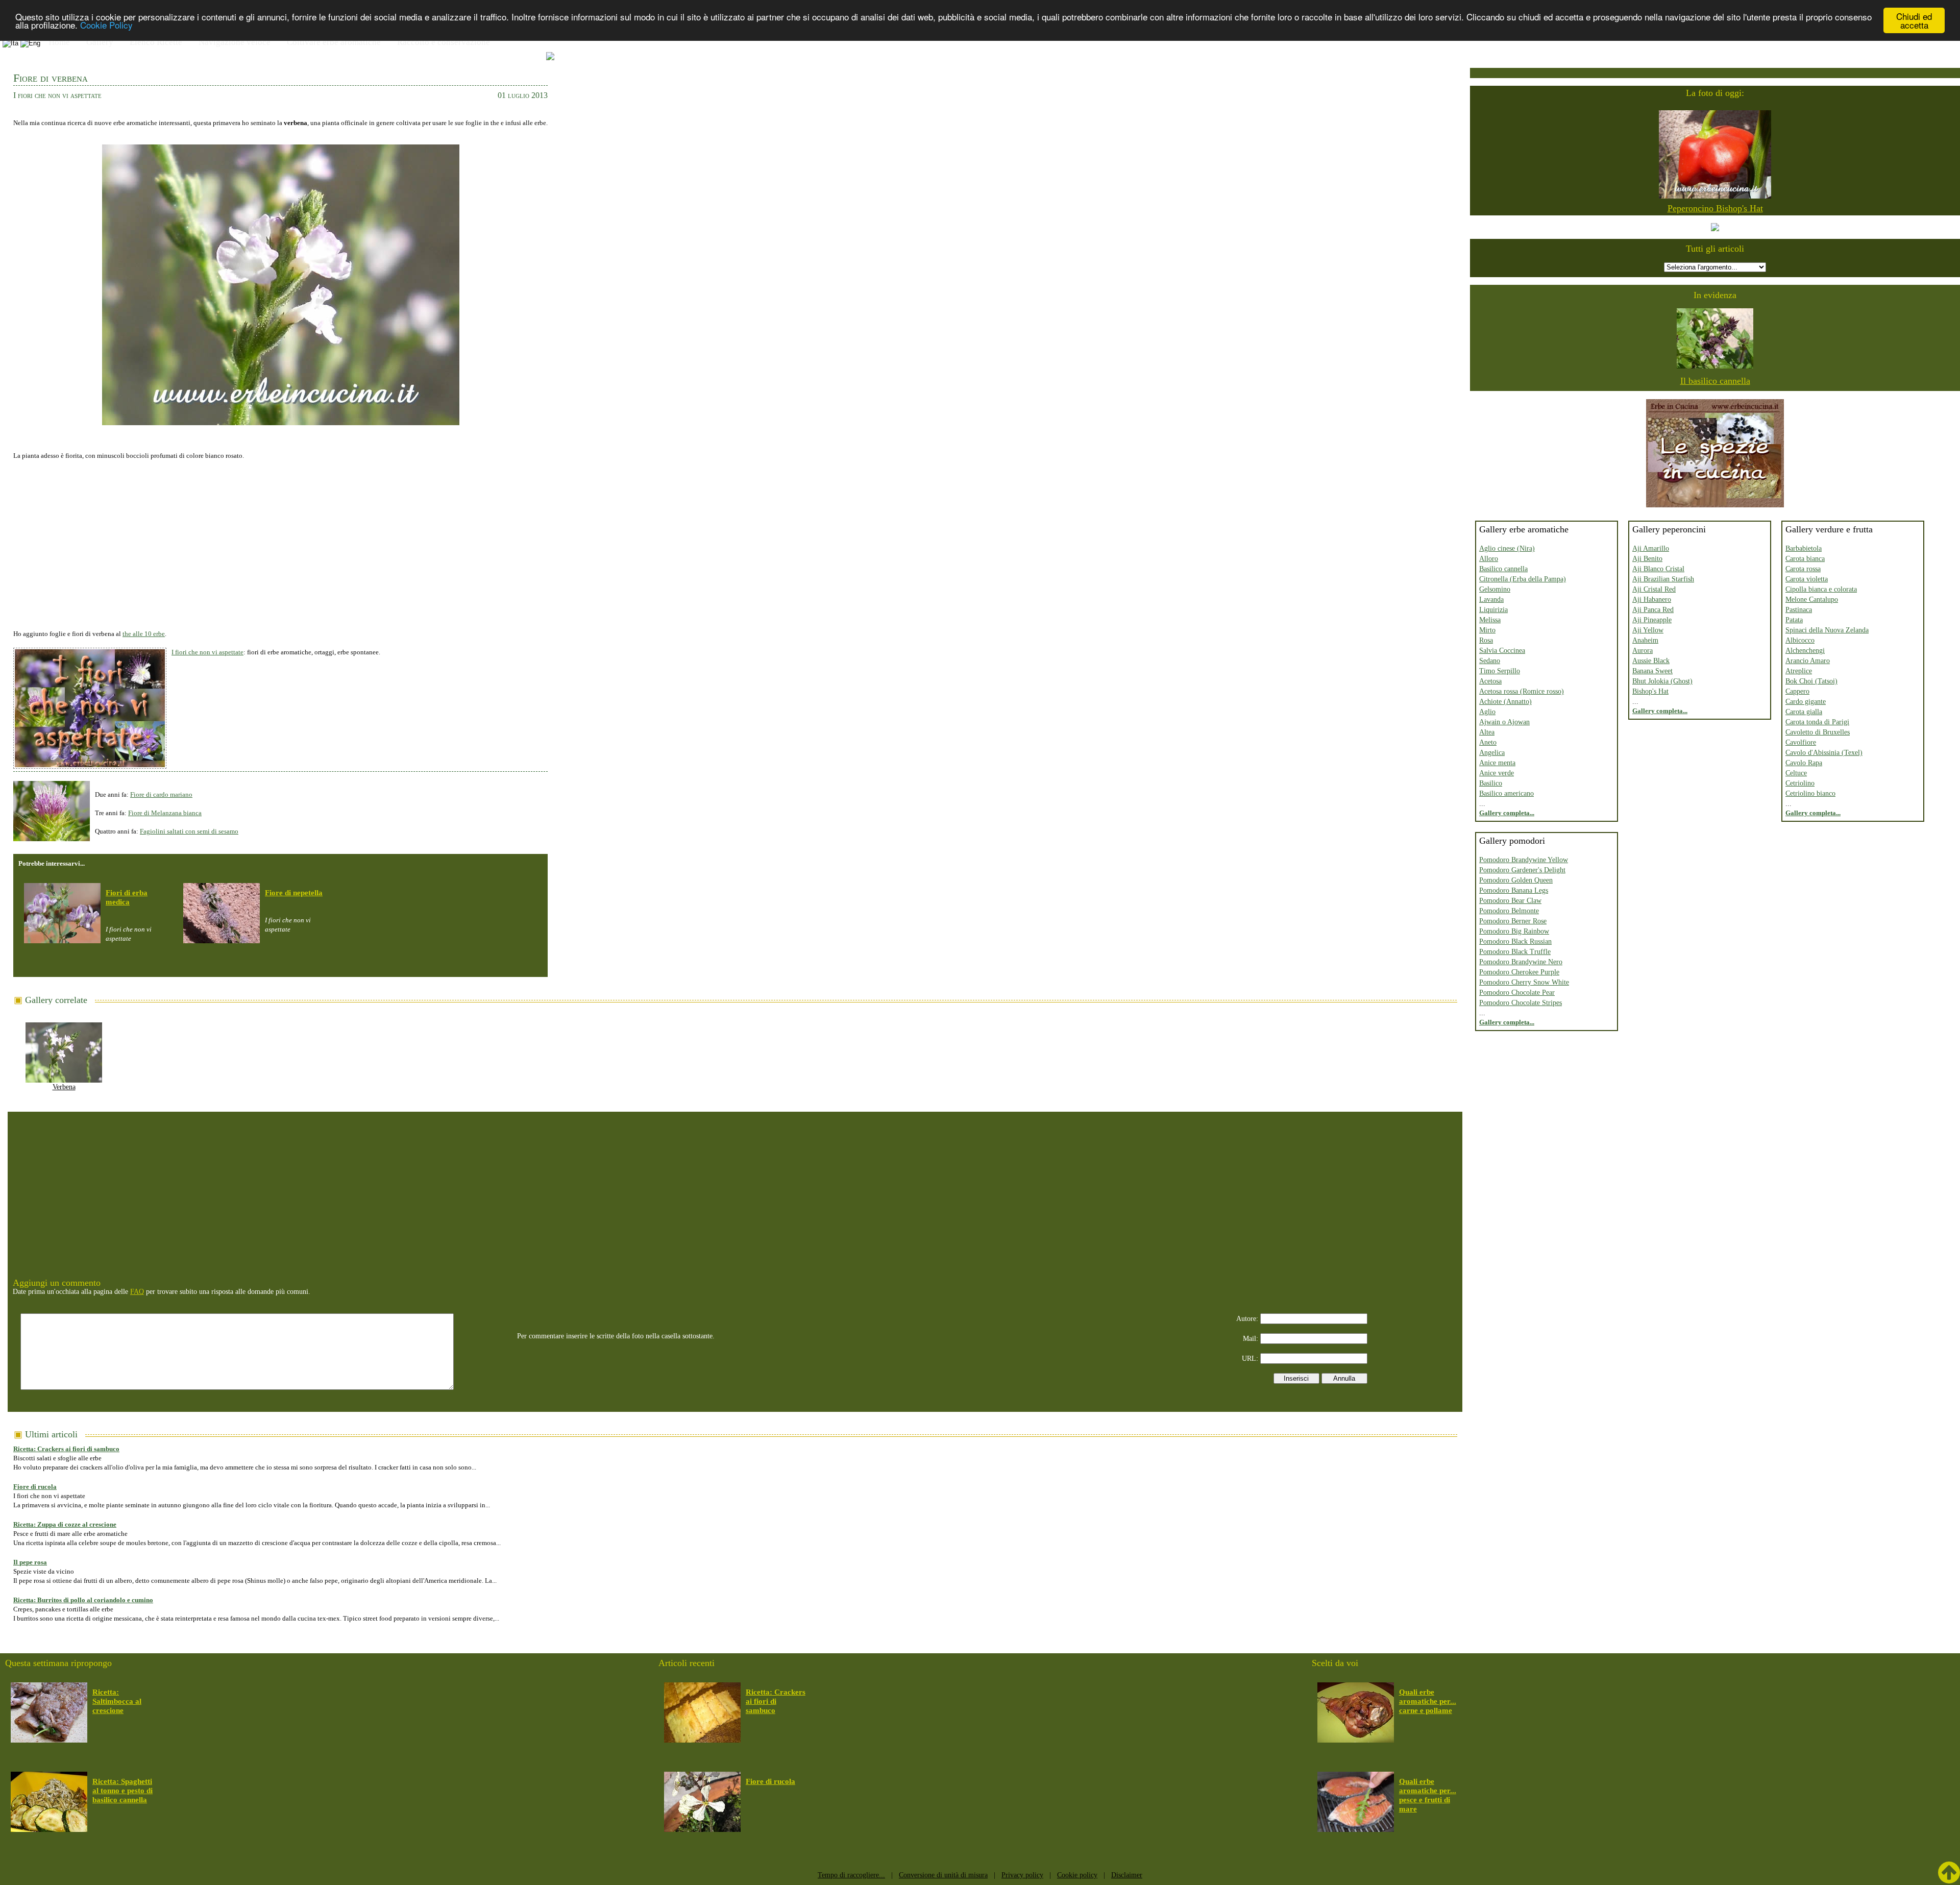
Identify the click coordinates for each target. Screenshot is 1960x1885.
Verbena (64, 1087)
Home (59, 42)
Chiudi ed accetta (1914, 20)
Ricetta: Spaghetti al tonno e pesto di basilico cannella (122, 1791)
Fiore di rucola (35, 1487)
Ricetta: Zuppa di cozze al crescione (65, 1524)
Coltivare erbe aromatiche (334, 42)
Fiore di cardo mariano (161, 794)
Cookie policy (1077, 1875)
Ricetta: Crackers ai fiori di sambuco (66, 1449)
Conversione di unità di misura (943, 1875)
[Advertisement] (280, 540)
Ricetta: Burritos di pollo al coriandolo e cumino (83, 1600)
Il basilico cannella (1715, 381)
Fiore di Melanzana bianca (165, 813)
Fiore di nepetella (294, 893)
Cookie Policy (106, 25)
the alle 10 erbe (144, 634)
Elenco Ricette (156, 42)
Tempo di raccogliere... (851, 1875)
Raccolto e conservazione (444, 42)
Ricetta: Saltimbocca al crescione (117, 1701)
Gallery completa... (1507, 813)
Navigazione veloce (235, 42)
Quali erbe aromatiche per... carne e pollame (1428, 1701)
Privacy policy (1022, 1875)
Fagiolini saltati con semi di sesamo (189, 831)
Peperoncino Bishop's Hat (1715, 208)
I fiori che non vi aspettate (207, 652)
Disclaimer (1127, 1875)
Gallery (100, 42)
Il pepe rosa (30, 1562)
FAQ (137, 1292)
